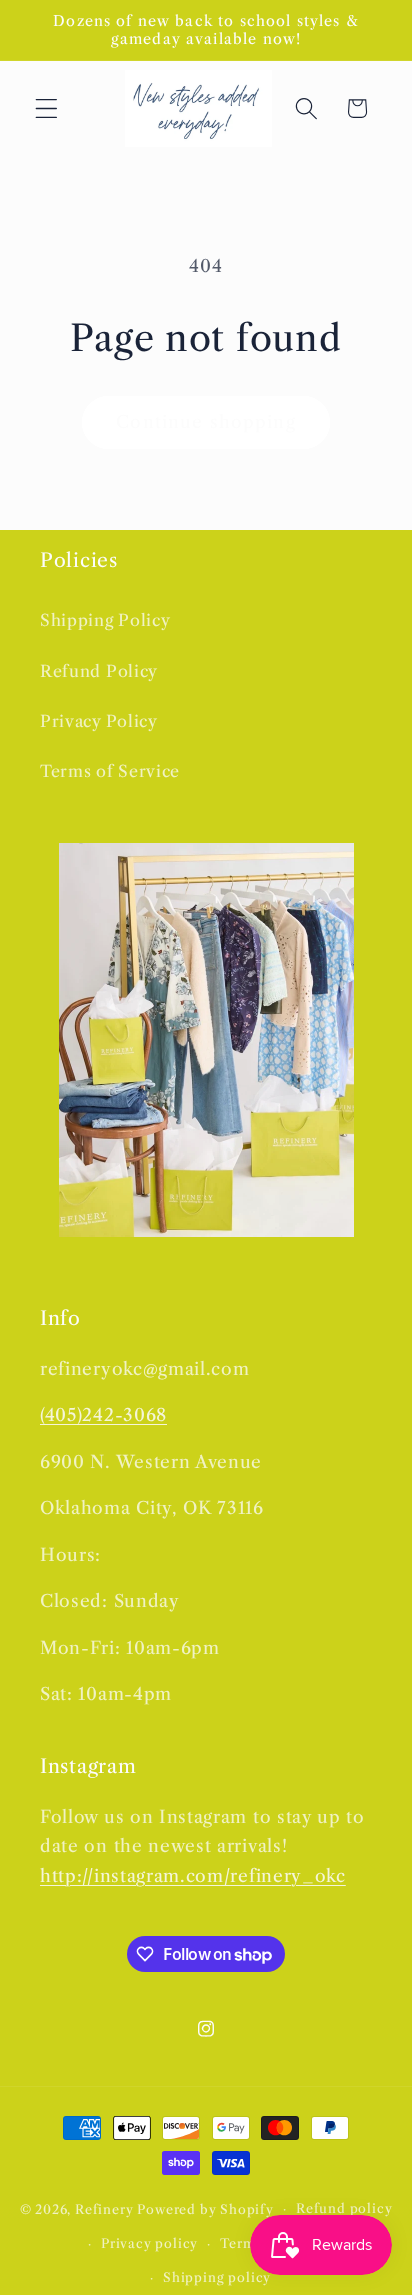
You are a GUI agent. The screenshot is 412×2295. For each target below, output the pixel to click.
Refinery (104, 2208)
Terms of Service (110, 771)
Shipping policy (217, 2277)
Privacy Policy (99, 721)
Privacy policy (149, 2243)
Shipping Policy (105, 620)
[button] (46, 108)
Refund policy (344, 2208)
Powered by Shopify (205, 2208)
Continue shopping (206, 421)
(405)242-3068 (103, 1414)
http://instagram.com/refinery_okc (193, 1875)
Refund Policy (99, 671)
